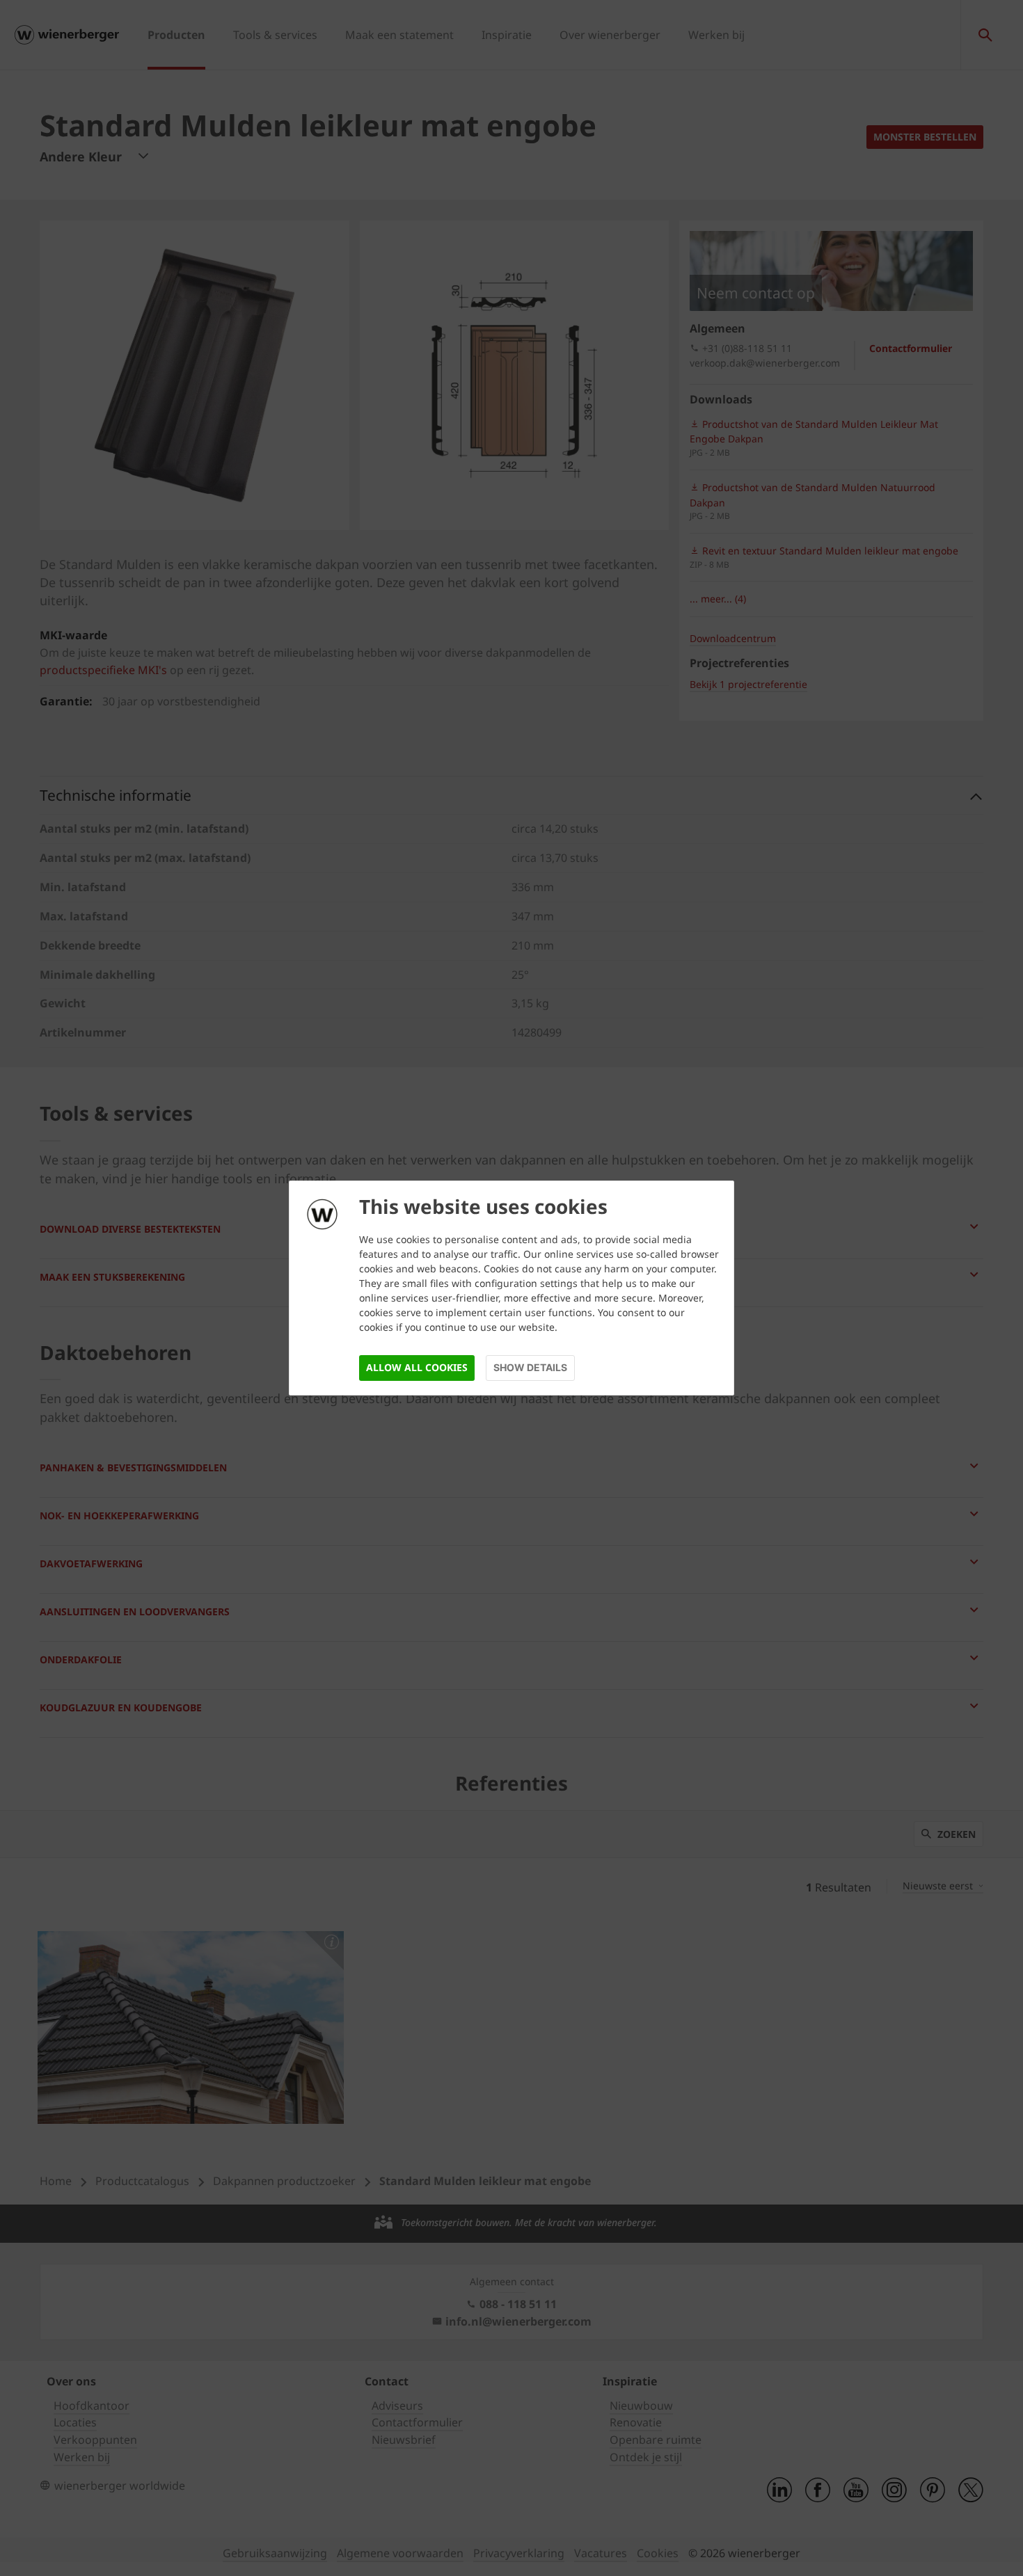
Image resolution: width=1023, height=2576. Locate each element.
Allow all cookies (417, 1367)
